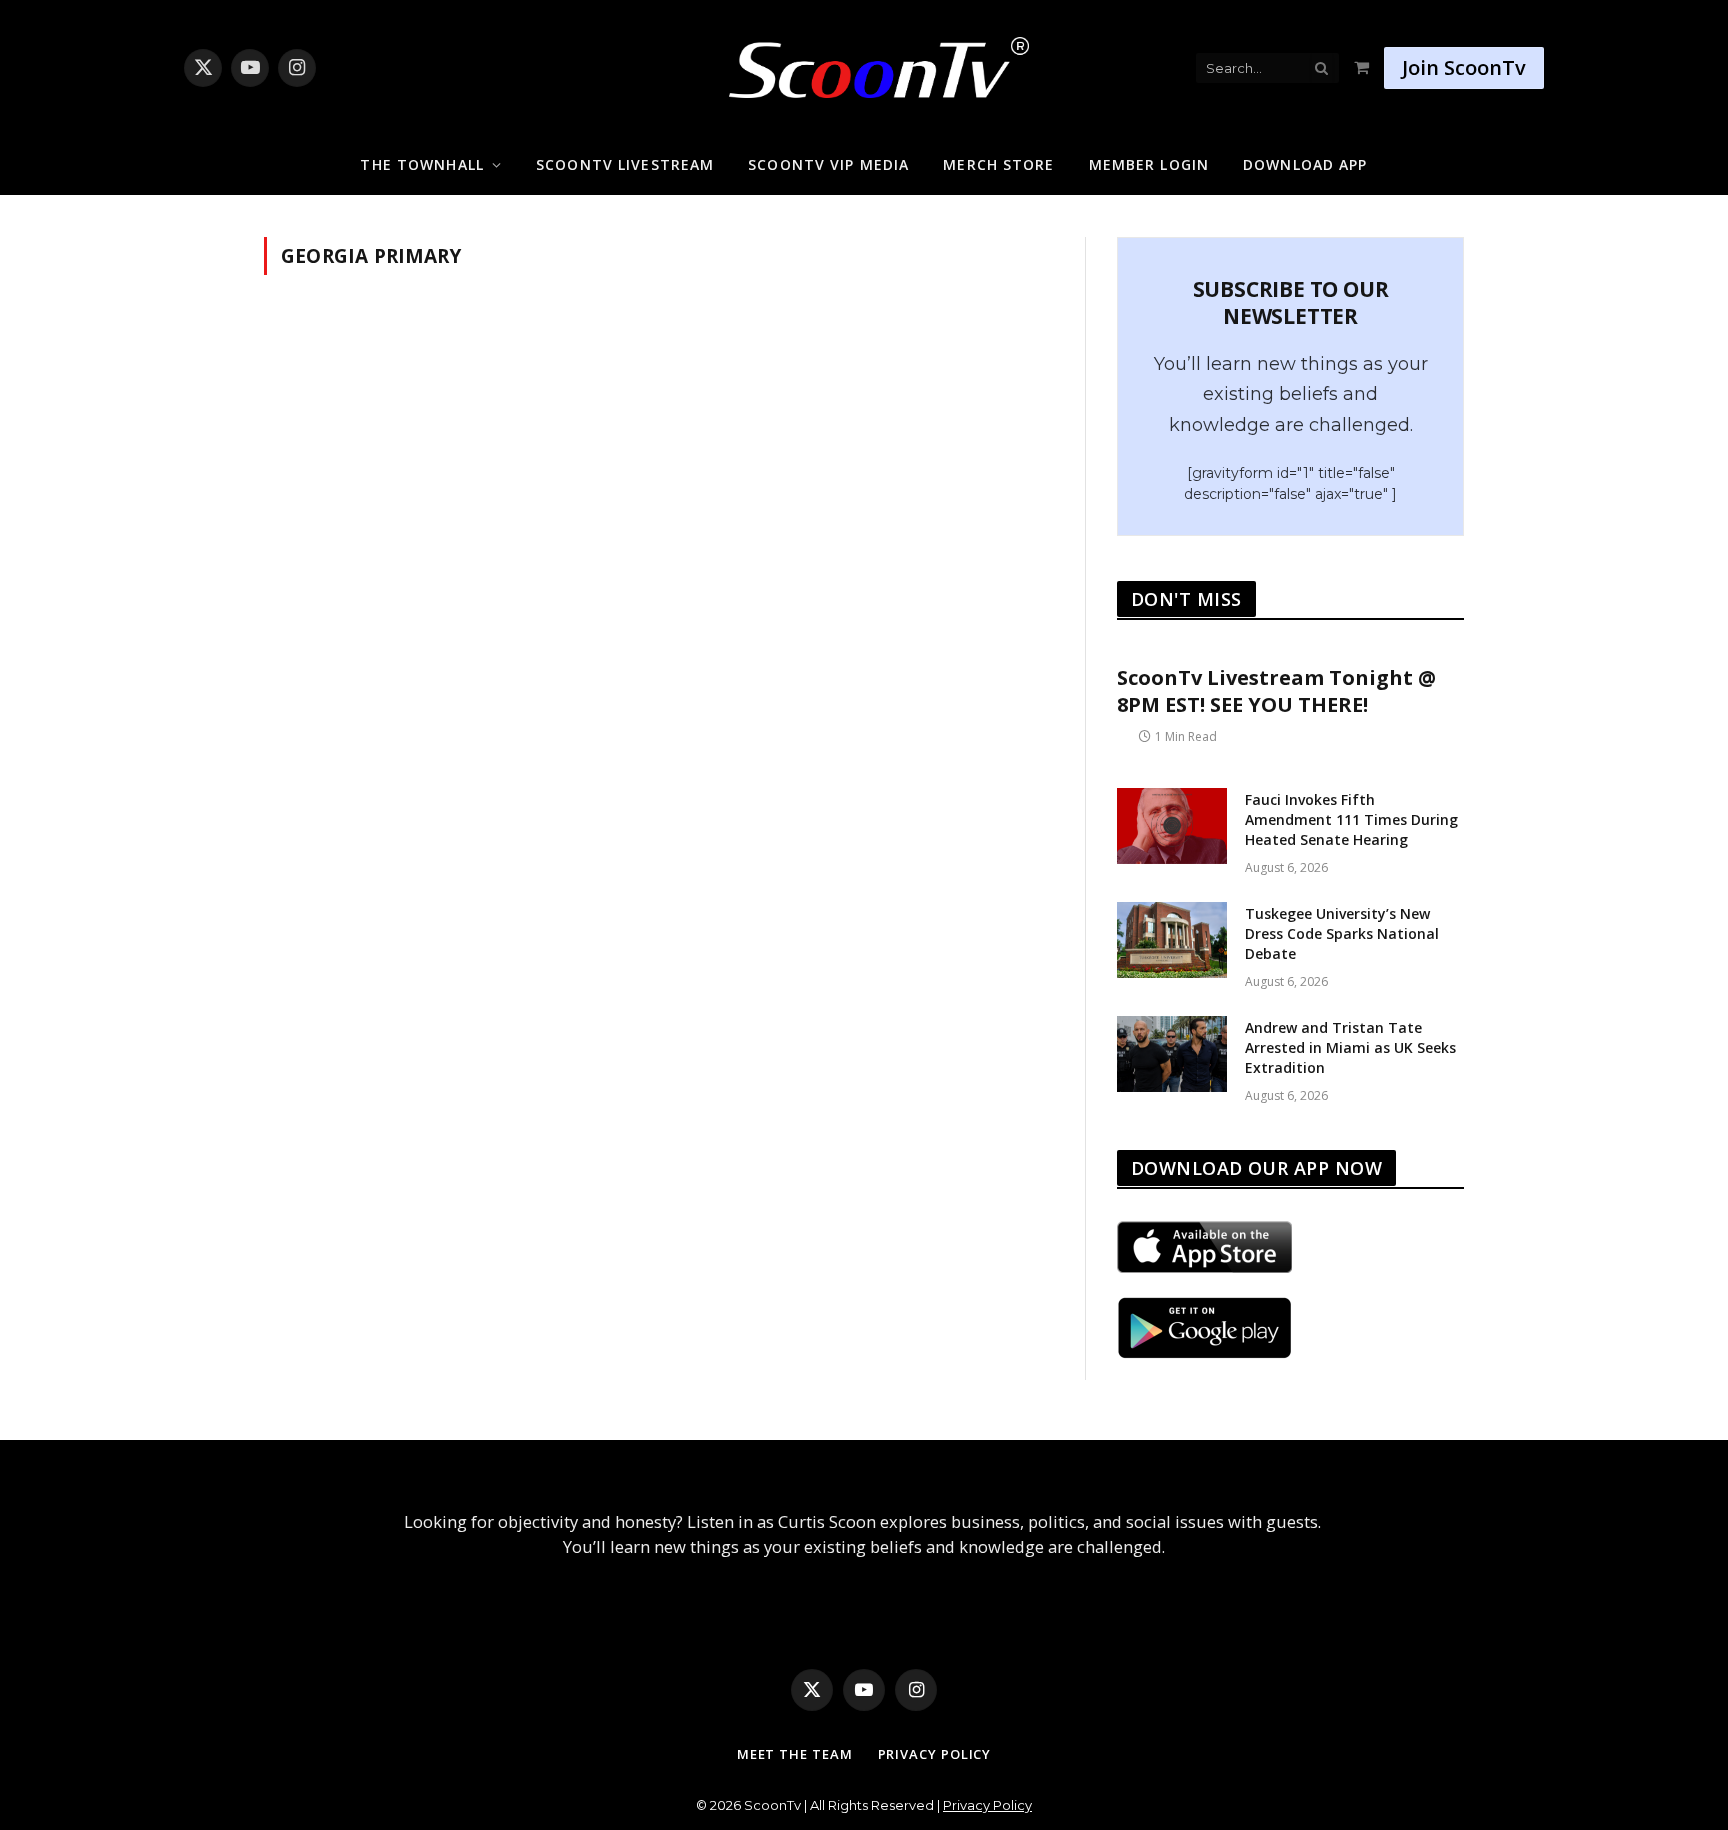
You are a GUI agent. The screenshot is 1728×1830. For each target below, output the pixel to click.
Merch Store (998, 164)
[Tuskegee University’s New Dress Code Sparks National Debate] (1172, 940)
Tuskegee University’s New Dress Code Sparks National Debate (1342, 933)
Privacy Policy (935, 1754)
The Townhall (421, 164)
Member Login (1149, 164)
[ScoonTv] (864, 62)
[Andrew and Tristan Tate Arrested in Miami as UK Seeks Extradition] (1172, 1054)
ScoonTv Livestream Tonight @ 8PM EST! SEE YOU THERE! (1276, 691)
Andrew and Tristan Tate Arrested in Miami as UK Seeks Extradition (1350, 1047)
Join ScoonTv (1464, 67)
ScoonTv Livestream (625, 164)
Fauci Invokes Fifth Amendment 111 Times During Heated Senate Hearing (1351, 819)
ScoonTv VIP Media (828, 164)
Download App (1305, 164)
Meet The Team (795, 1754)
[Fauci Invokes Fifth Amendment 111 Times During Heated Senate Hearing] (1172, 826)
